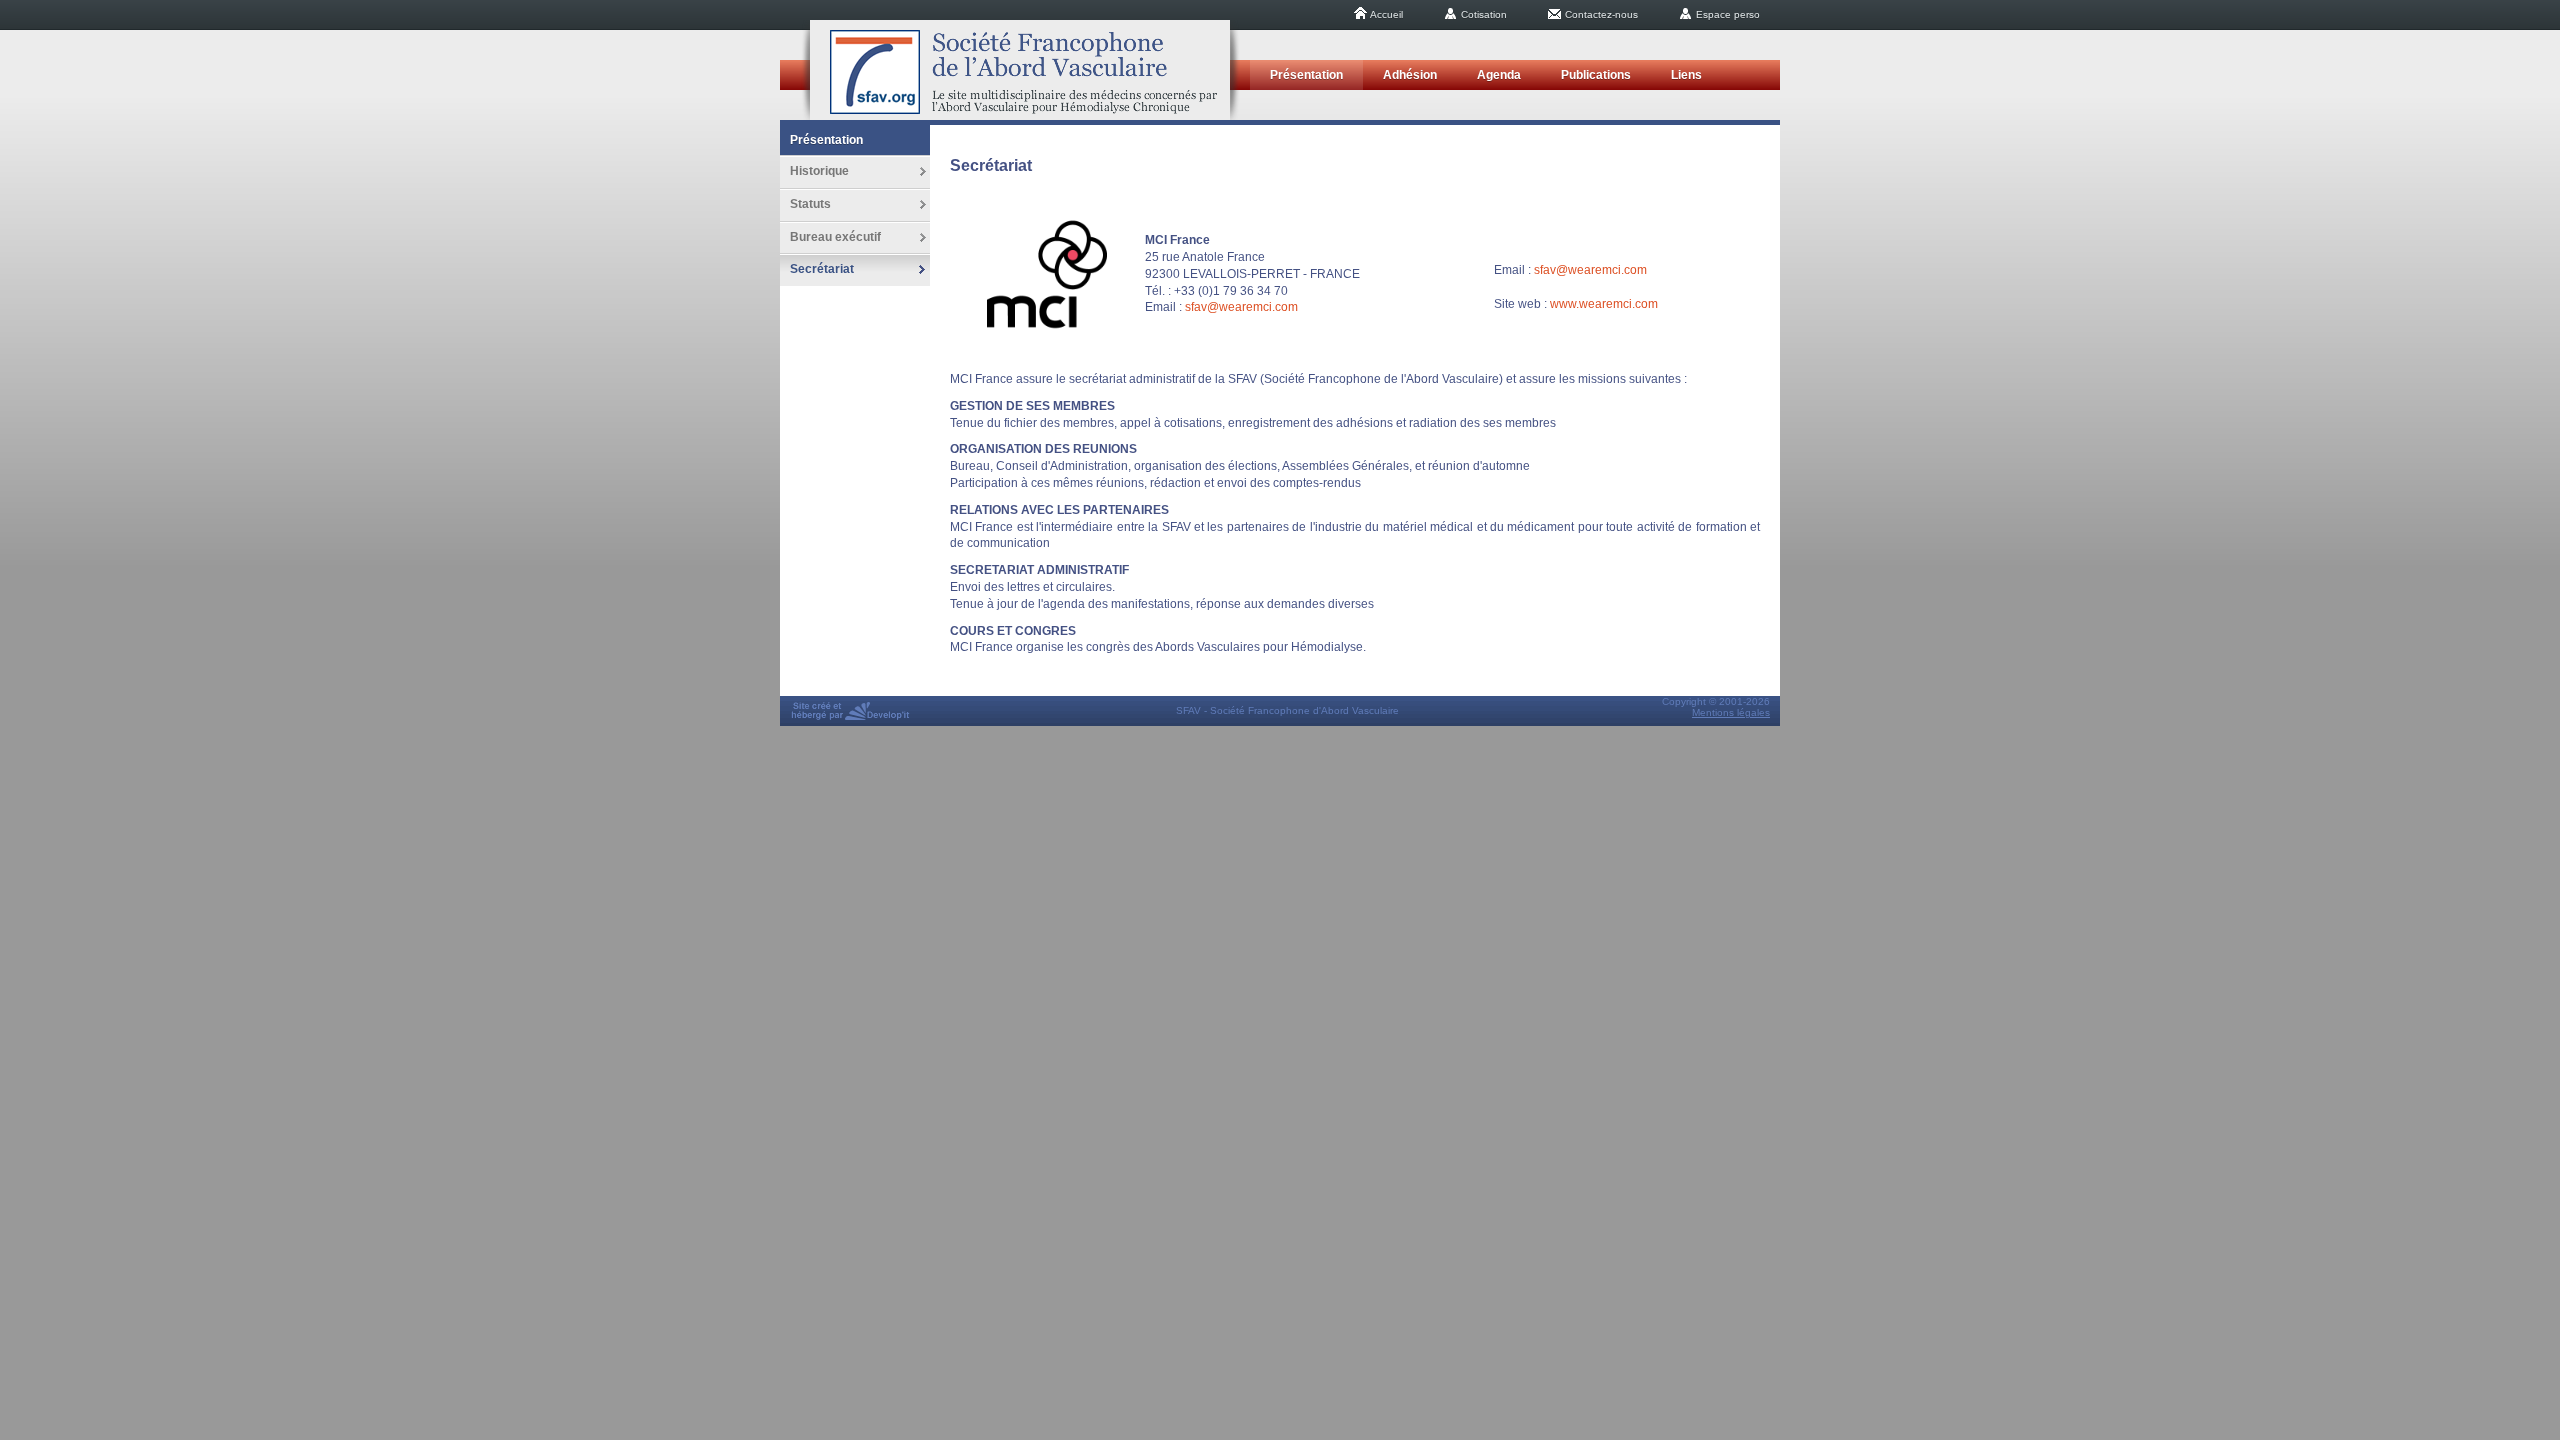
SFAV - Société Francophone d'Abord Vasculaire (1020, 70)
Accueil (1385, 14)
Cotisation (1482, 14)
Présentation (1306, 75)
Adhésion (1410, 75)
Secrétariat (822, 269)
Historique (819, 171)
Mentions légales (1731, 712)
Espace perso (1726, 14)
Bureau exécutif (835, 237)
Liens (1686, 75)
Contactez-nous (1600, 14)
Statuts (810, 204)
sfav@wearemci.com (1241, 307)
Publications (1596, 75)
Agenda (1499, 75)
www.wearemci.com (1604, 304)
